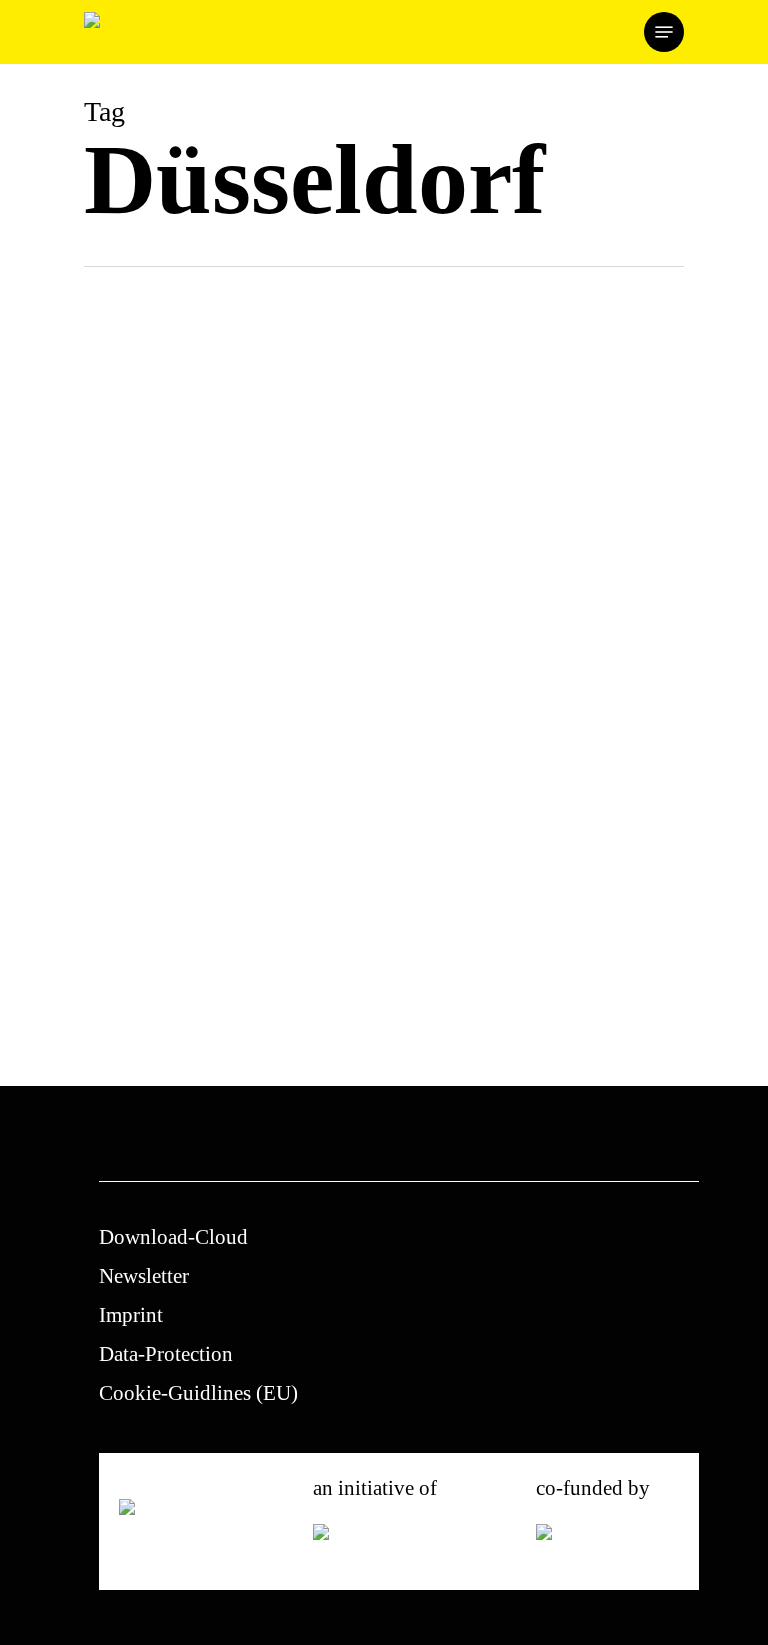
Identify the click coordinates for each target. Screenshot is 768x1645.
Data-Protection (166, 1354)
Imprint (131, 1315)
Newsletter (144, 1276)
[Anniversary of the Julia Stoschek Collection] (227, 756)
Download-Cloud (173, 1237)
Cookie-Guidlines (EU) (198, 1393)
